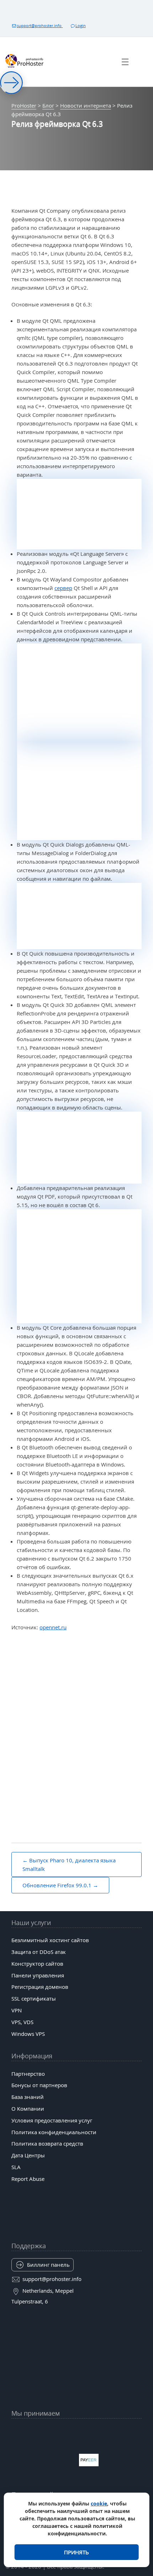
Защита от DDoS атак (39, 1952)
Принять (76, 2552)
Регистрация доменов (40, 1987)
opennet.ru (53, 1627)
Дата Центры (28, 2155)
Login (81, 25)
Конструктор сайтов (37, 1964)
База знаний (28, 2097)
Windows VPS (28, 2034)
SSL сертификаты (34, 1998)
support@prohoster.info (40, 25)
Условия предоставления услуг (52, 2120)
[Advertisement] (76, 1718)
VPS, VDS (22, 2022)
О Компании (28, 2109)
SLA (16, 2167)
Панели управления (38, 1975)
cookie (99, 2503)
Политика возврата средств (47, 2143)
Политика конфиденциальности (54, 2132)
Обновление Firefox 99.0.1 (57, 1885)
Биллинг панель (48, 2265)
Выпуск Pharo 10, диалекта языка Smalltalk (69, 1864)
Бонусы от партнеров (39, 2085)
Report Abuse (28, 2179)
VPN (17, 2010)
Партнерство (28, 2074)
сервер (63, 588)
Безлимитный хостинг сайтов (50, 1940)
